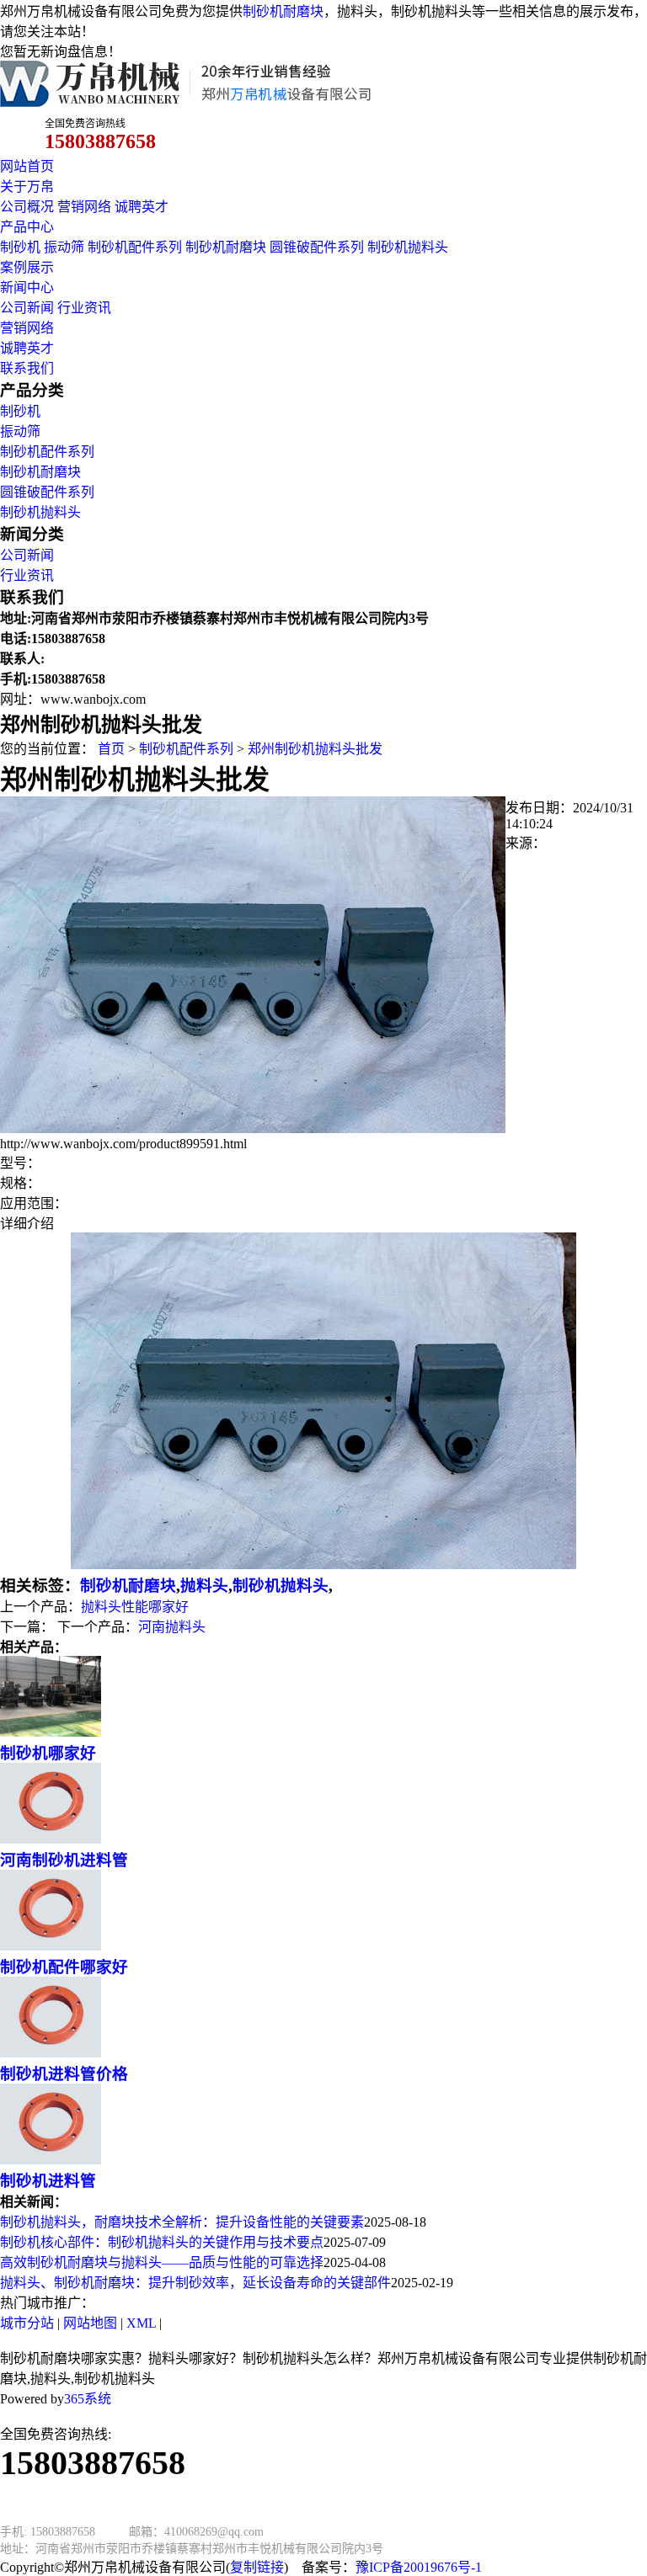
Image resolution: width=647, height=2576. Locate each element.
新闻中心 (27, 287)
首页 (111, 749)
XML (141, 2323)
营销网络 (84, 207)
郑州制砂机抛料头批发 (315, 749)
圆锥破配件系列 (317, 247)
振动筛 (64, 247)
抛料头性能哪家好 (135, 1607)
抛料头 (204, 1586)
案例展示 (27, 267)
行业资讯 (84, 308)
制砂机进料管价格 (64, 2074)
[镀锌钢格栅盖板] (253, 1128)
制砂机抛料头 (408, 247)
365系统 (88, 2399)
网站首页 (27, 166)
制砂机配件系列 (135, 247)
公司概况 (27, 207)
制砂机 (20, 247)
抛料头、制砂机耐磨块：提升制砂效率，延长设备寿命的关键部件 (195, 2283)
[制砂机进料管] (51, 2160)
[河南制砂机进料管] (51, 1839)
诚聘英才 (142, 207)
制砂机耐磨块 (283, 11)
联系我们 (27, 368)
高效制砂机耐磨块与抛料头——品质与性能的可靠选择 (162, 2262)
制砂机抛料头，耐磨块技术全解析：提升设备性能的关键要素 (182, 2222)
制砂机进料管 (48, 2181)
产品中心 (27, 227)
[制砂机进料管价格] (51, 2053)
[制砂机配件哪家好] (51, 1946)
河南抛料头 (172, 1627)
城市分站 (27, 2323)
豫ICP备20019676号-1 (419, 2567)
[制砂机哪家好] (51, 1732)
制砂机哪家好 (48, 1753)
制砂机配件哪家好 (64, 1967)
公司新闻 (27, 308)
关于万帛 (27, 186)
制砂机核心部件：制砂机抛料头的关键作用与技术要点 (162, 2242)
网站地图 (90, 2323)
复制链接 (257, 2567)
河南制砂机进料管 (64, 1860)
